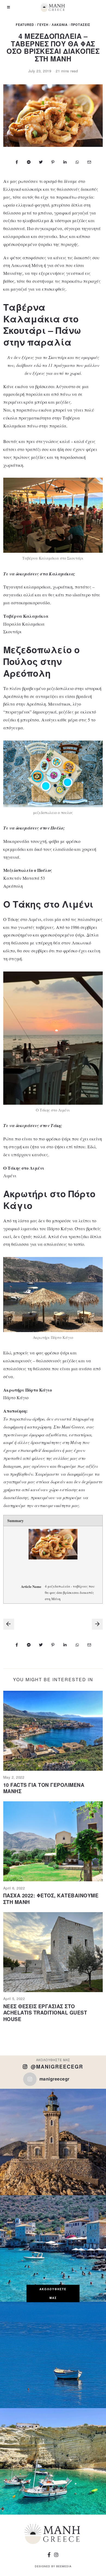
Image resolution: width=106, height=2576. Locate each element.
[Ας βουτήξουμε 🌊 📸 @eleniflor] (53, 2461)
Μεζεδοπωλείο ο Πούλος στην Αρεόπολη (41, 661)
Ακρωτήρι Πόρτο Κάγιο (28, 1390)
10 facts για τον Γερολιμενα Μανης (44, 1788)
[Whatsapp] (77, 162)
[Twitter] (41, 162)
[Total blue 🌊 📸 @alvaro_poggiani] (53, 2355)
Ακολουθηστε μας (53, 2293)
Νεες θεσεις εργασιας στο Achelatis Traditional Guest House (45, 2013)
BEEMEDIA (64, 2566)
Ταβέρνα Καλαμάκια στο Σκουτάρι (41, 319)
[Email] (89, 162)
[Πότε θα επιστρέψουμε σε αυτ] (53, 2248)
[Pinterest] (53, 162)
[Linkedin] (65, 162)
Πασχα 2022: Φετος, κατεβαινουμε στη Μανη (51, 1899)
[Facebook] (17, 162)
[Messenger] (29, 162)
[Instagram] (56, 2555)
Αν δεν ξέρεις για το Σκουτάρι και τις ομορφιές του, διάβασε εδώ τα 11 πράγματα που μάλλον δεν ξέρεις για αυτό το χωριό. (53, 365)
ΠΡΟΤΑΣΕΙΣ (81, 25)
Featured (25, 25)
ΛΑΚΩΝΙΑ (60, 25)
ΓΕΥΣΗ (43, 25)
